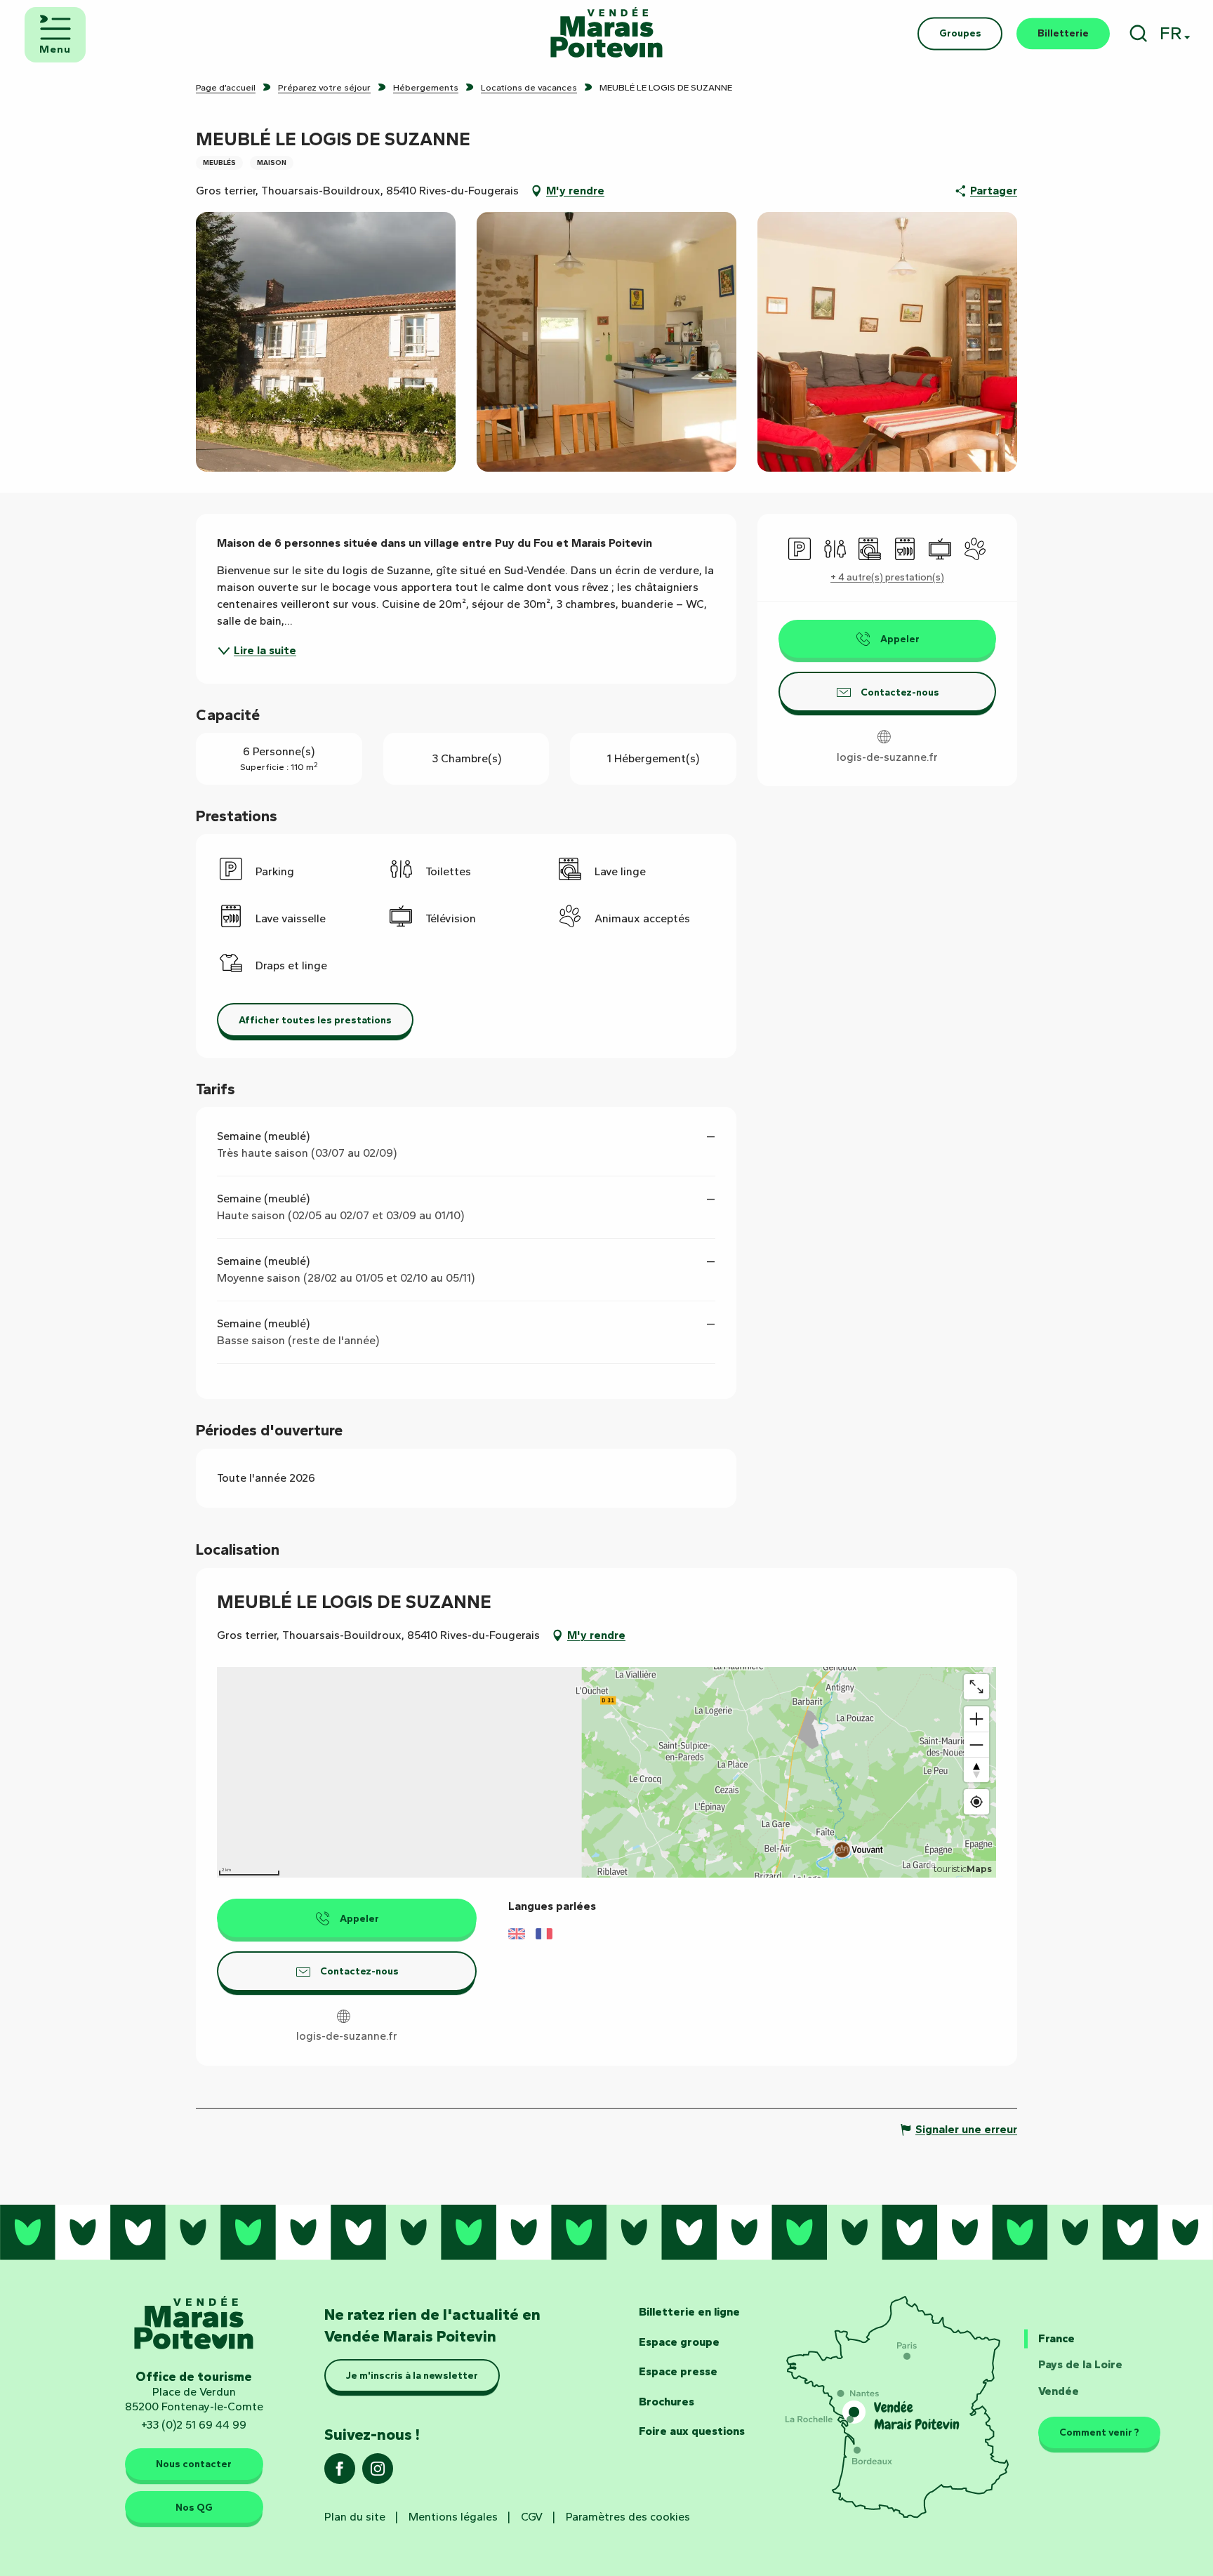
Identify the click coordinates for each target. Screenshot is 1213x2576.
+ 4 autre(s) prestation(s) (887, 577)
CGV (532, 2517)
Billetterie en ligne (689, 2312)
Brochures (667, 2402)
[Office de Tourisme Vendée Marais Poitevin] (606, 33)
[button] (1138, 33)
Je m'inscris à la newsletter (412, 2375)
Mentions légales (453, 2517)
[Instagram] (378, 2473)
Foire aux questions (692, 2431)
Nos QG (194, 2507)
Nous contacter (194, 2464)
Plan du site (355, 2517)
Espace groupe (679, 2342)
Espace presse (678, 2371)
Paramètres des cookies (628, 2517)
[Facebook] (340, 2473)
